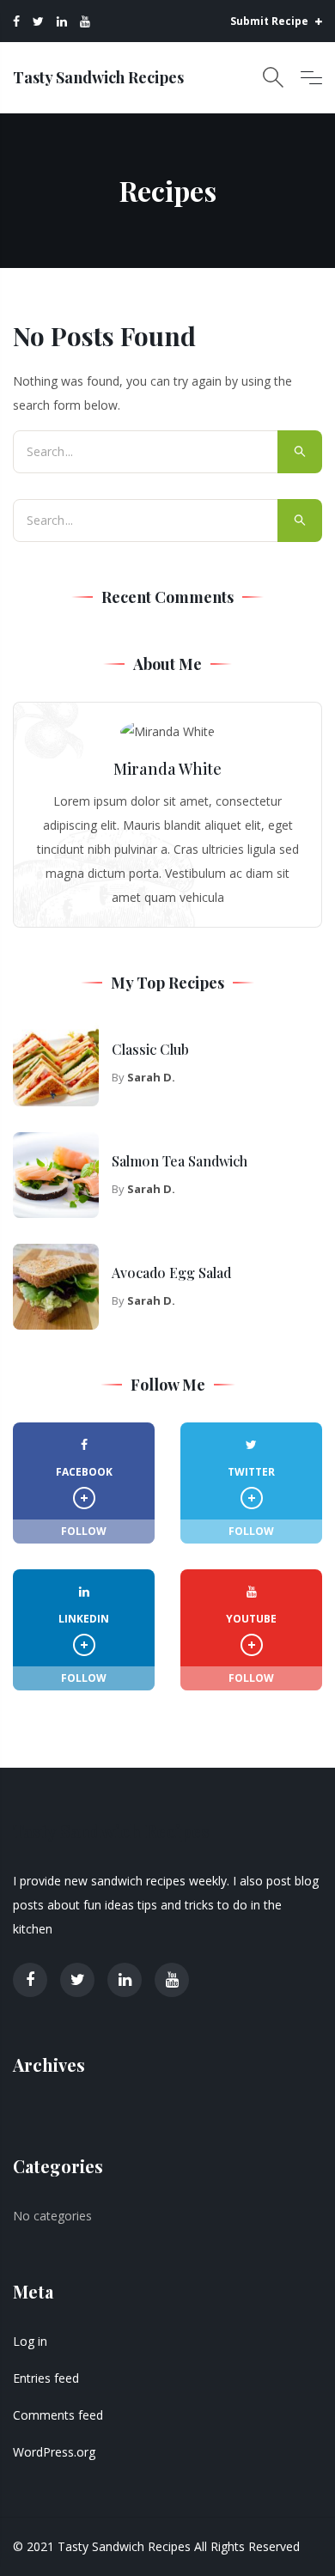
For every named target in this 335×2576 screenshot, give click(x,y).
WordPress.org (54, 2452)
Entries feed (46, 2378)
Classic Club (150, 1049)
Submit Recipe (271, 21)
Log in (30, 2341)
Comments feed (58, 2415)
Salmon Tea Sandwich (180, 1161)
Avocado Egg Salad (171, 1273)
